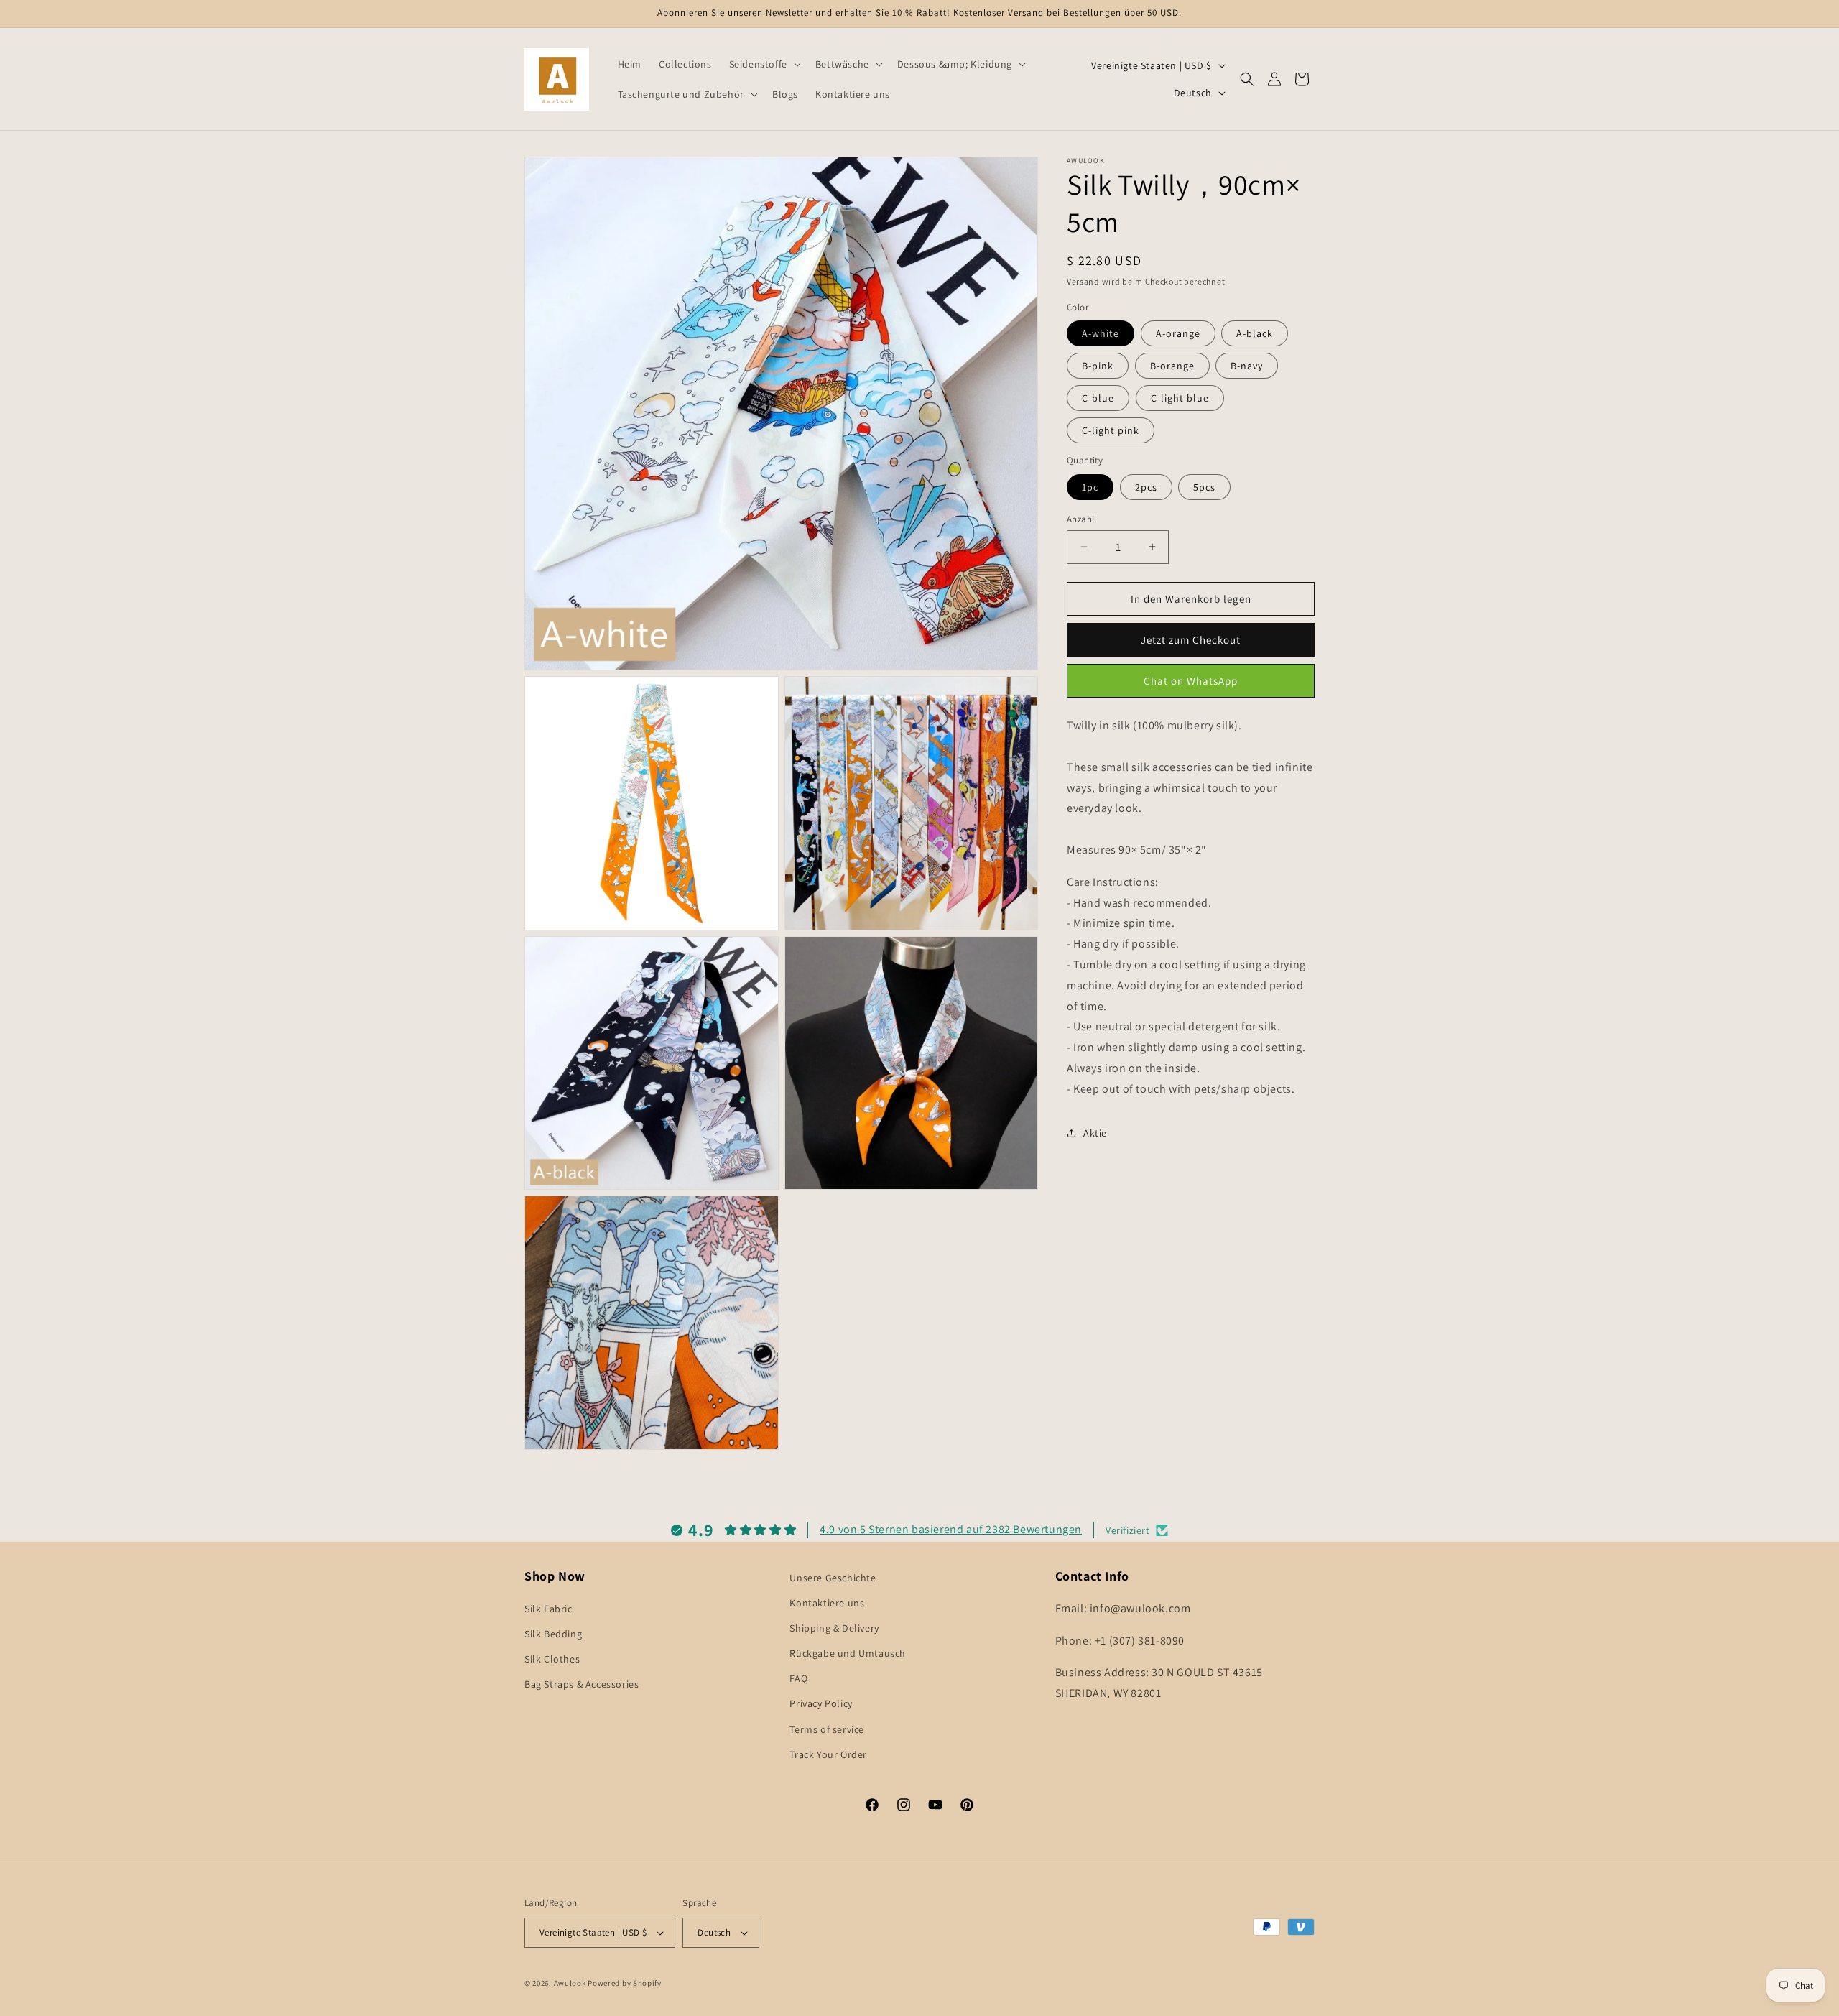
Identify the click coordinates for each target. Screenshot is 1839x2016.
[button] (764, 64)
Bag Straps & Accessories (582, 1685)
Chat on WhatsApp (1191, 680)
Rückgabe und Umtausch (848, 1653)
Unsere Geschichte (833, 1578)
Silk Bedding (553, 1634)
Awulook (570, 1983)
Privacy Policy (821, 1704)
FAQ (798, 1678)
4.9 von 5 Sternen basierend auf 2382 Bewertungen (951, 1529)
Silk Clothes (552, 1659)
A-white (1101, 333)
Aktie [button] (1095, 1133)
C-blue (1098, 398)
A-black (1255, 333)
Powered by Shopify (625, 1983)
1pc (1090, 486)
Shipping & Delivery (834, 1628)
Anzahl (1080, 518)
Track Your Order (828, 1754)
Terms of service (827, 1729)
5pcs (1204, 486)
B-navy (1247, 366)
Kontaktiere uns (827, 1603)
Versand (1083, 281)
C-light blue (1180, 398)
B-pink (1098, 366)
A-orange (1178, 333)
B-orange (1172, 366)
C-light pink (1111, 430)
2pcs (1146, 486)
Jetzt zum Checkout (1191, 640)
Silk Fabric (548, 1609)
